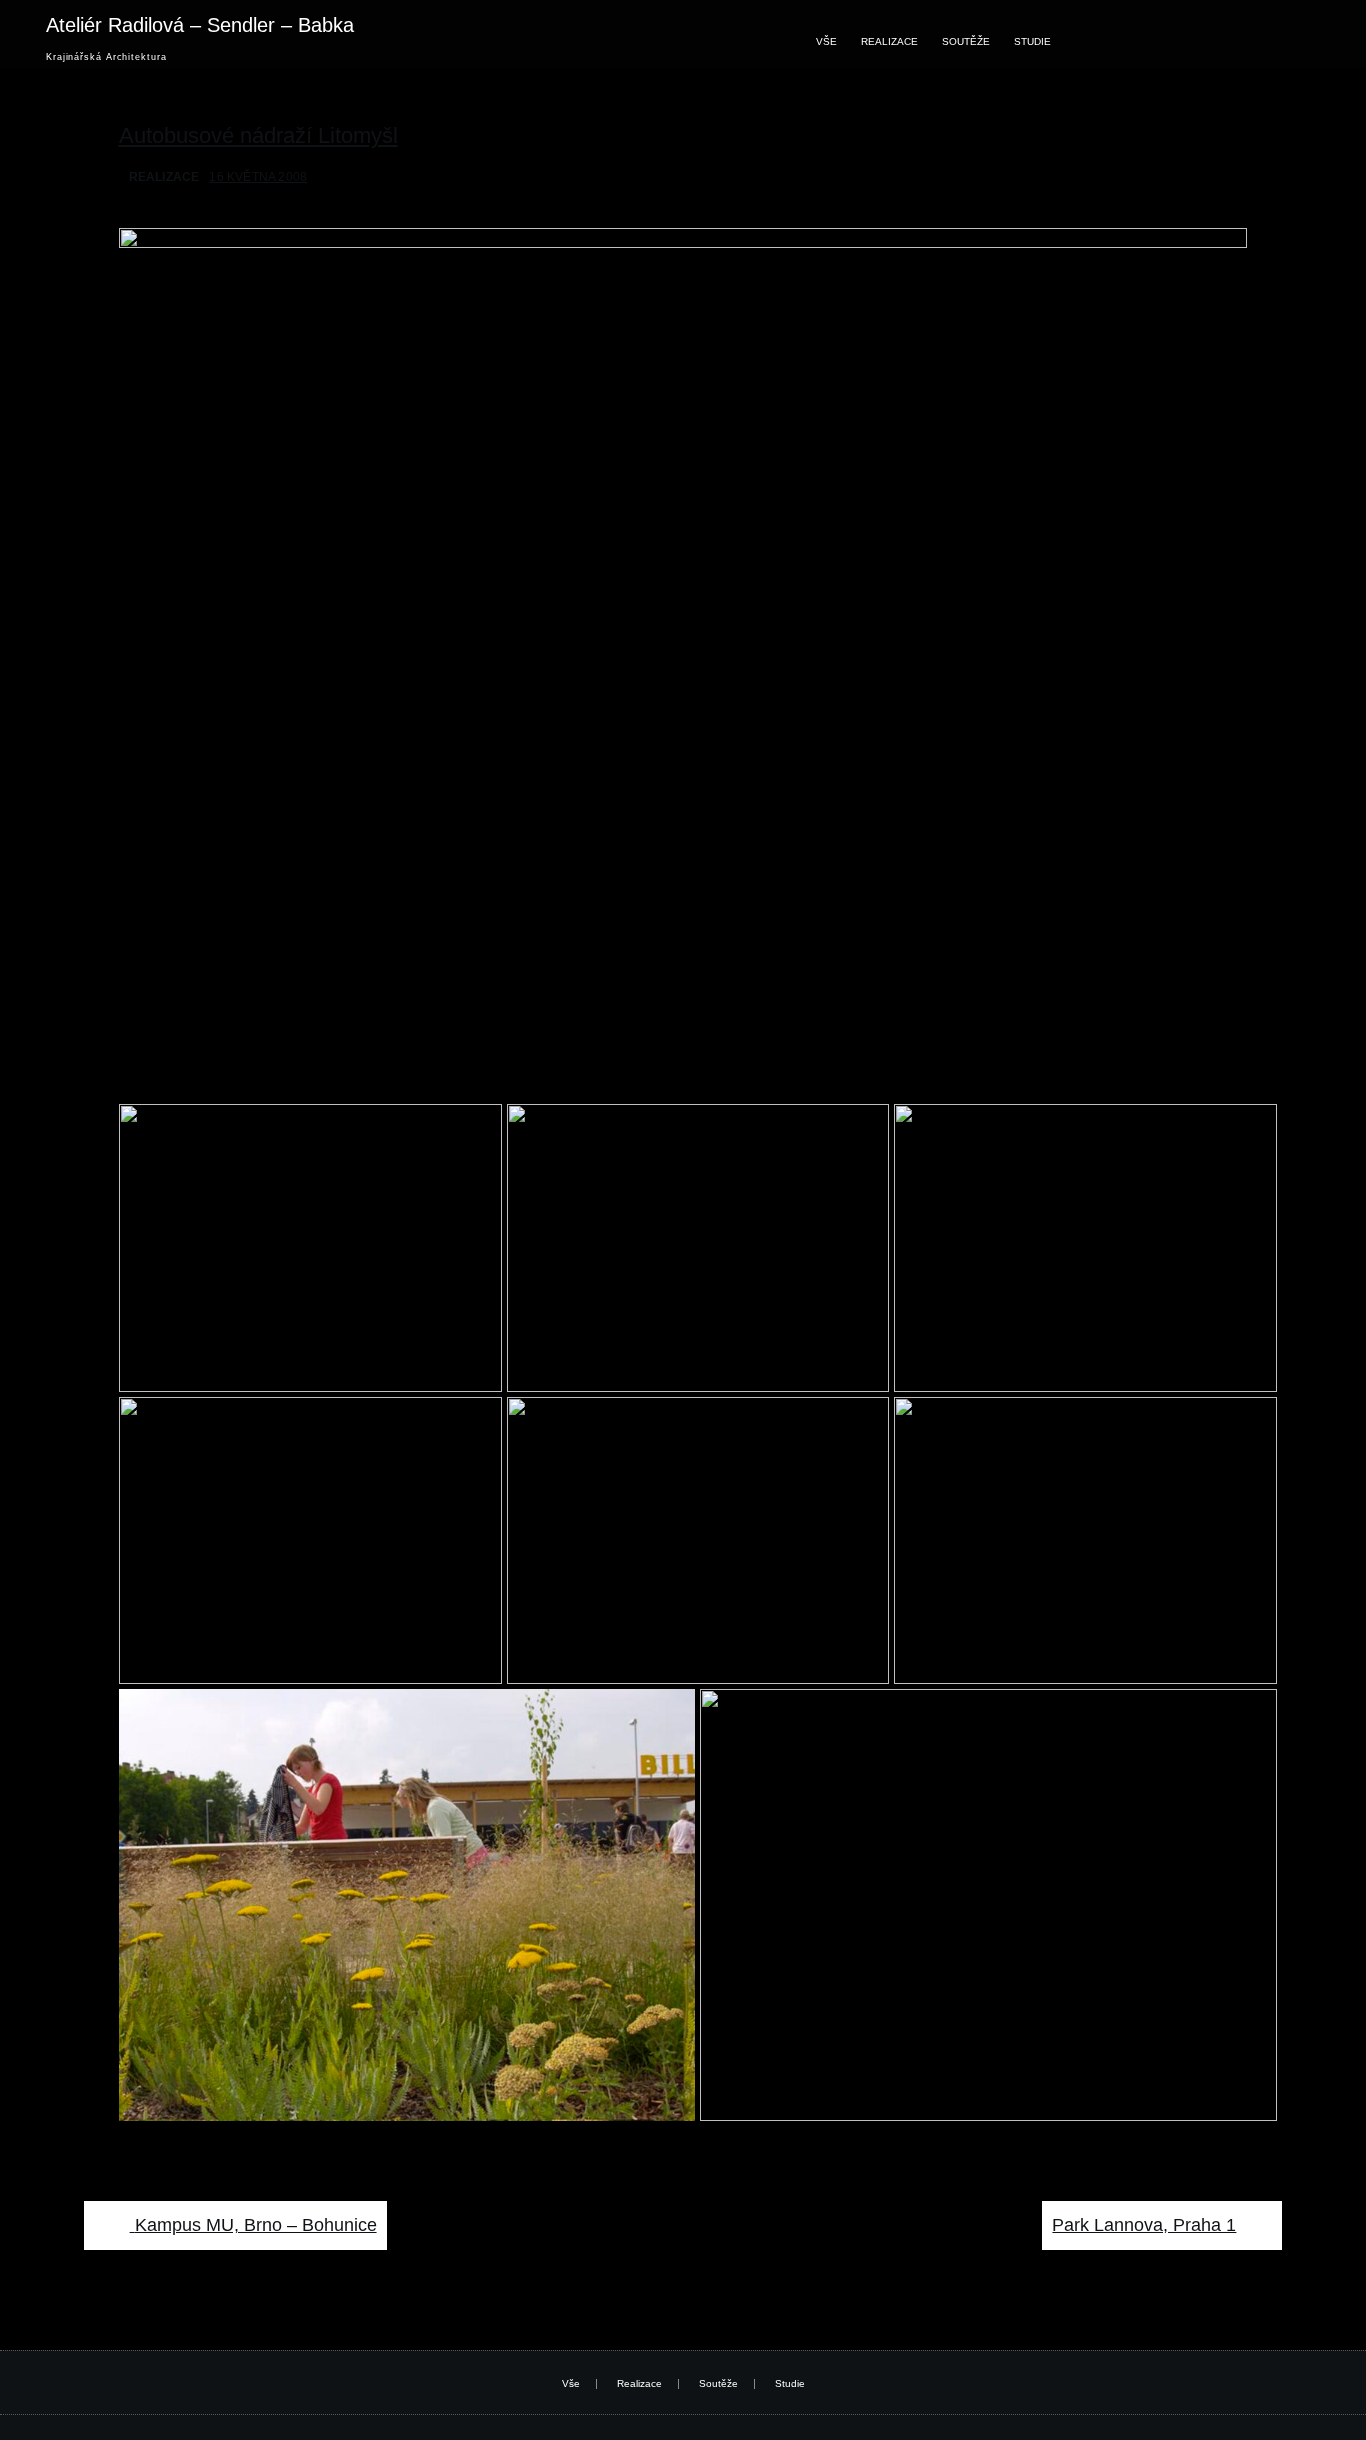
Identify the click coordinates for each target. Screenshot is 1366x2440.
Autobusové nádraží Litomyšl (258, 135)
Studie (1032, 41)
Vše (826, 41)
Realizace (889, 41)
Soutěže (966, 41)
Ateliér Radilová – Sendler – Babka (200, 25)
